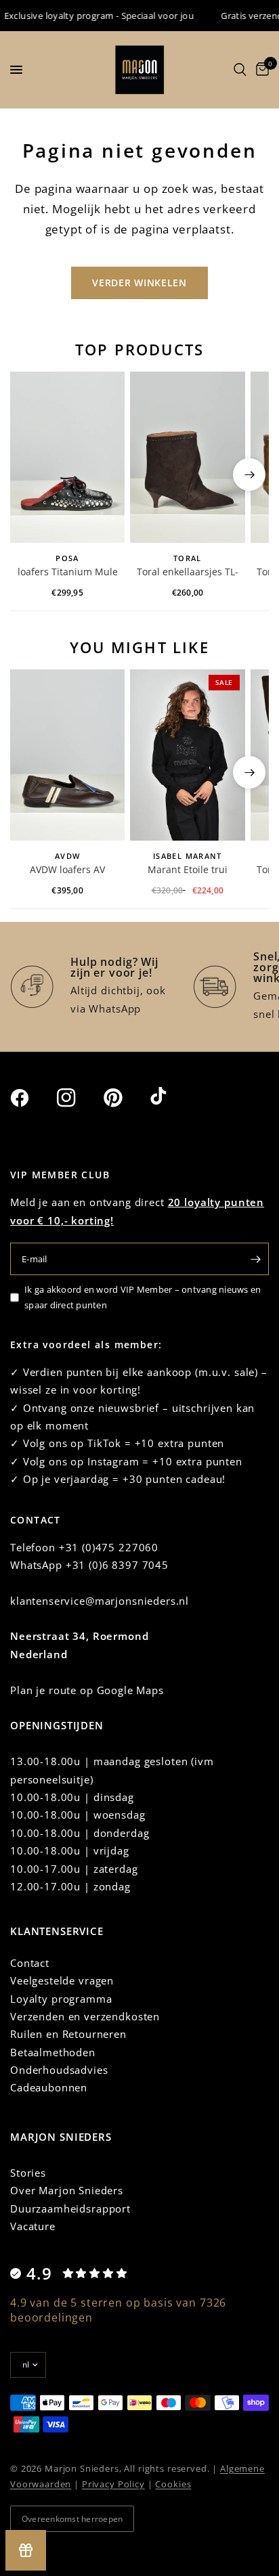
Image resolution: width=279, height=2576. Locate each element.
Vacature (33, 2226)
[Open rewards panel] (26, 2550)
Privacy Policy (113, 2484)
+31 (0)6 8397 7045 (117, 1565)
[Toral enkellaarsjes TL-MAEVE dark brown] (187, 458)
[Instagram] (79, 1098)
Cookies (173, 2484)
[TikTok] (172, 1097)
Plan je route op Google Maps (87, 1690)
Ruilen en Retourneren (68, 2034)
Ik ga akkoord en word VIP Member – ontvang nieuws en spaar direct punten (143, 1297)
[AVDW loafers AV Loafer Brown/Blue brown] (67, 755)
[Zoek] (240, 70)
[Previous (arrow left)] (30, 474)
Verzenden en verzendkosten (85, 2016)
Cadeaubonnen (49, 2087)
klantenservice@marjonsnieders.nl (100, 1601)
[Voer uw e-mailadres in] (255, 1259)
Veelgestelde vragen (62, 1980)
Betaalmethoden (53, 2052)
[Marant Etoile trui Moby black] (187, 755)
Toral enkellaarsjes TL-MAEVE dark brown (188, 573)
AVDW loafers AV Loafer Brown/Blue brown (68, 870)
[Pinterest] (125, 1097)
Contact (30, 1963)
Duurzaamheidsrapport (70, 2208)
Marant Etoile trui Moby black (188, 870)
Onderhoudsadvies (59, 2070)
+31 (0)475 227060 (109, 1547)
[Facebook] (32, 1098)
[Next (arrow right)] (249, 474)
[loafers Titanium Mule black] (67, 458)
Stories (28, 2173)
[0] (260, 70)
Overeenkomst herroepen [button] (72, 2519)
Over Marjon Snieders (67, 2190)
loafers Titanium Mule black (68, 573)
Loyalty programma (61, 1999)
